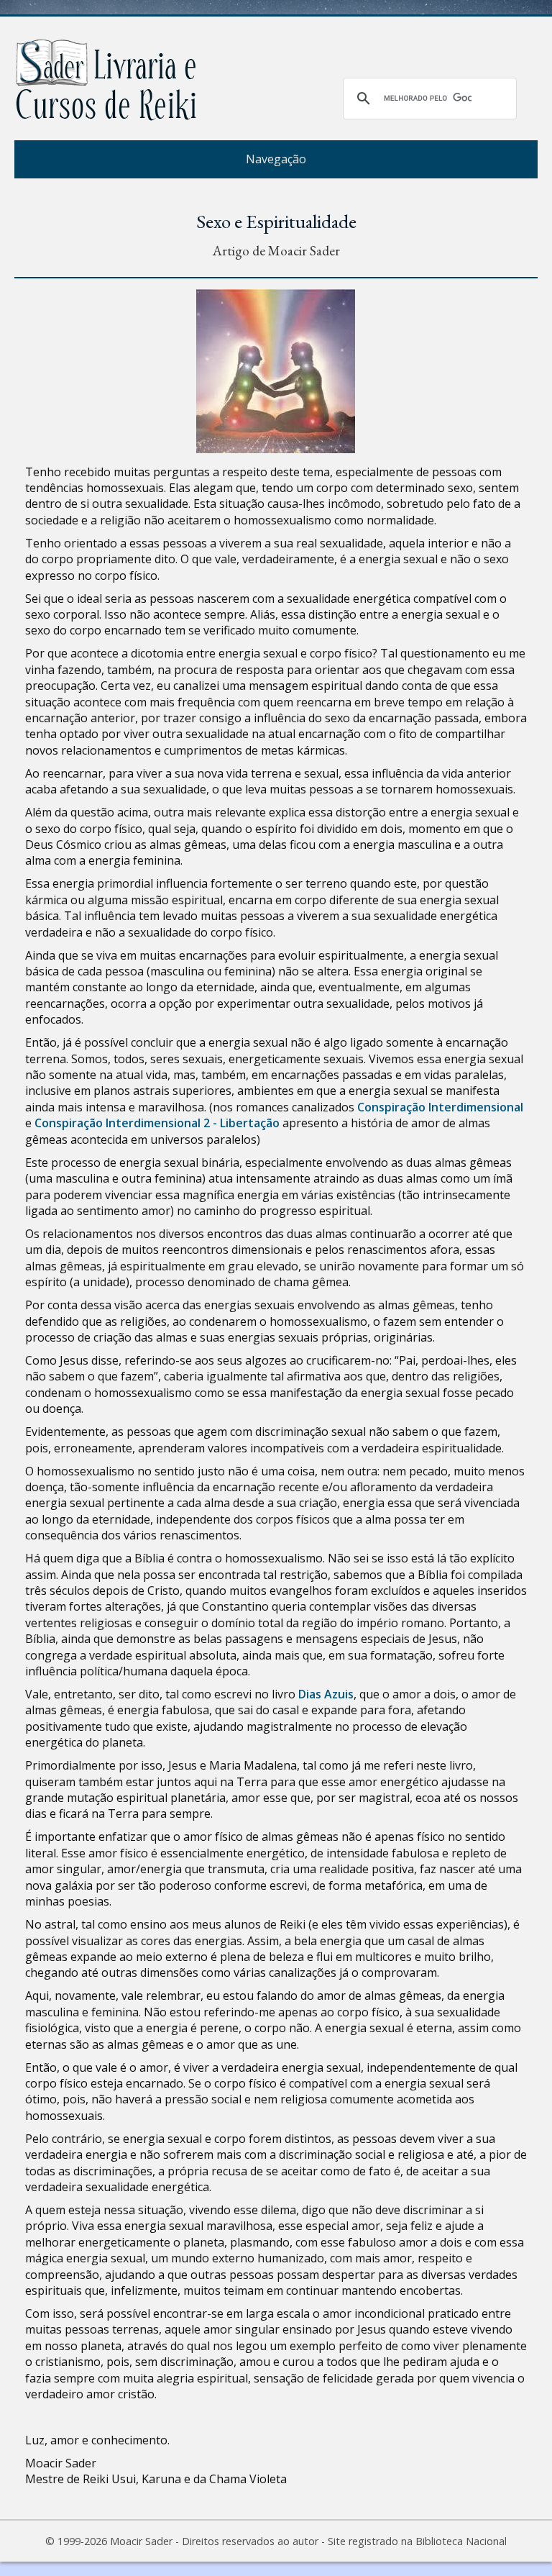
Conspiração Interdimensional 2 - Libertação (157, 1123)
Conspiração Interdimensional (440, 1107)
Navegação (276, 159)
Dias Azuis (326, 1694)
